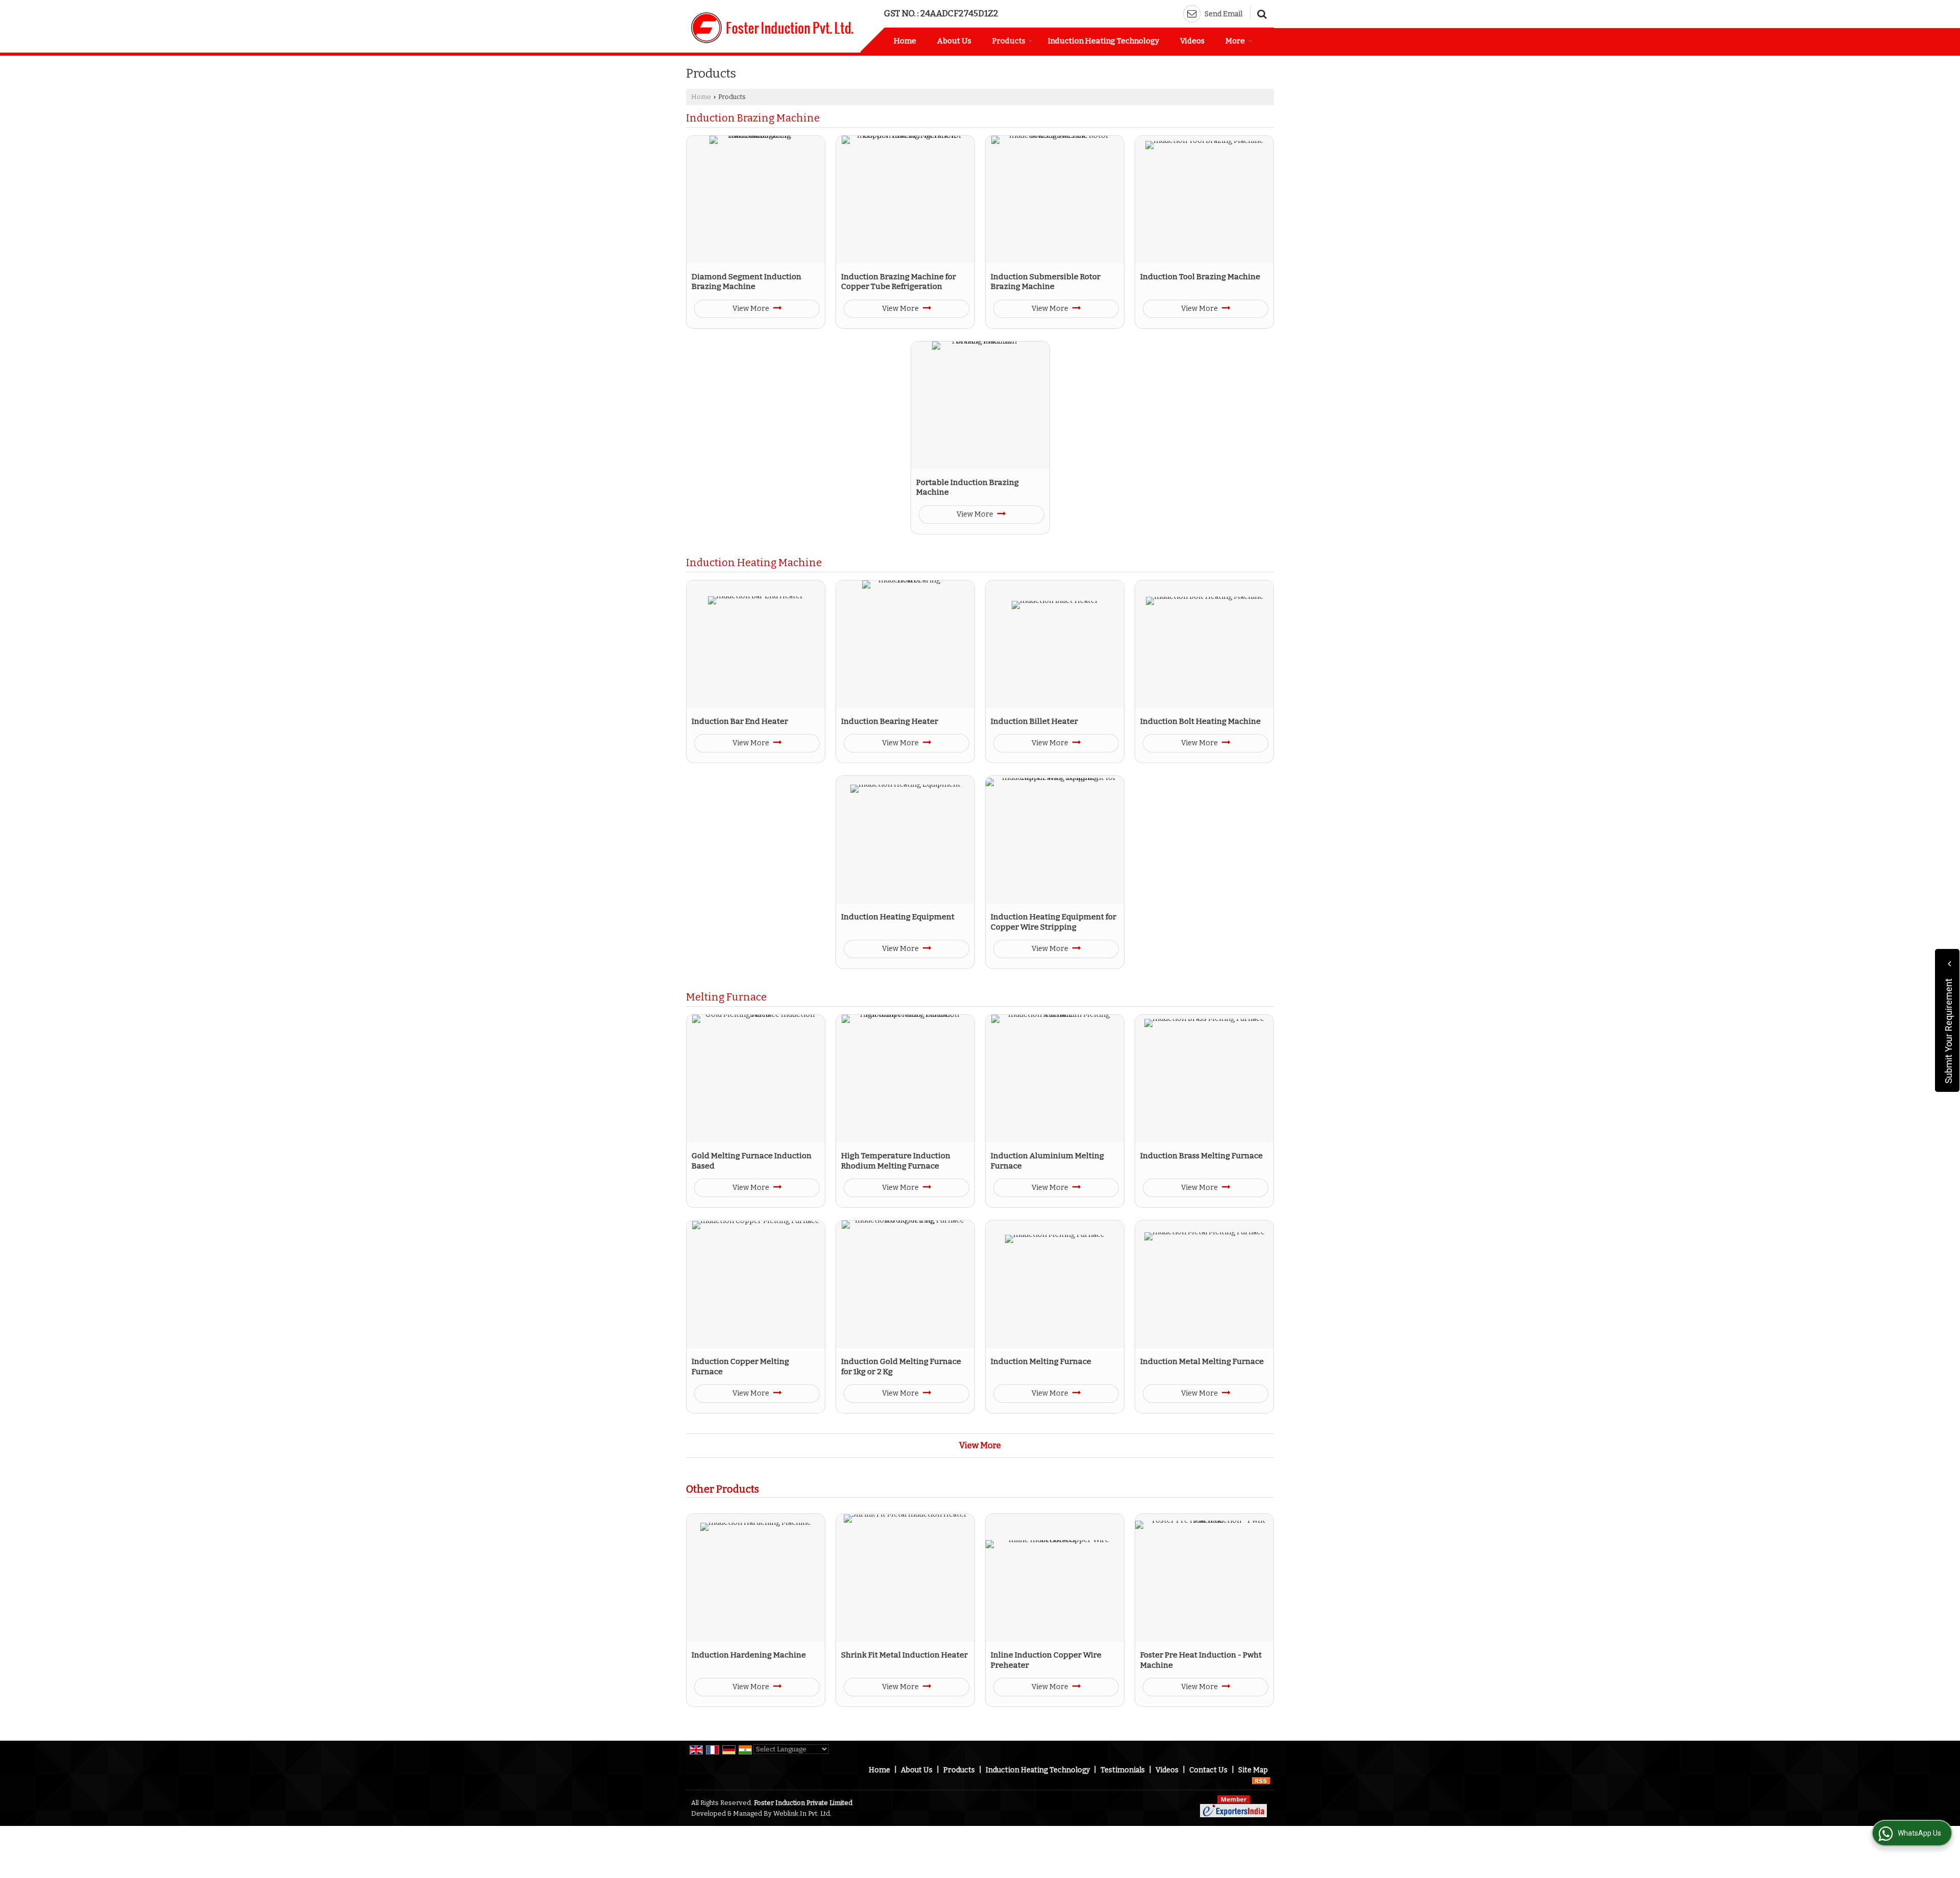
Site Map (1253, 1770)
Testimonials (1123, 1770)
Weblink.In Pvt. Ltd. (802, 1813)
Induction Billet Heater (1034, 721)
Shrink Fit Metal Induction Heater (904, 1655)
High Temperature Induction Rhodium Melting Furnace (896, 1161)
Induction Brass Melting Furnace (1202, 1156)
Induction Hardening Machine (749, 1655)
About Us (954, 41)
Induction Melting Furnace (1041, 1361)
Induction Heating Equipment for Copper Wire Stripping (1053, 922)
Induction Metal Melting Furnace (1202, 1361)
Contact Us (1208, 1770)
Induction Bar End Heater (740, 721)
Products (1009, 41)
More (1235, 41)
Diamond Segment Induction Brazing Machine (746, 282)
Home (905, 41)
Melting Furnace (726, 997)
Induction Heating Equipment (898, 917)
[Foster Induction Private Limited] (772, 28)
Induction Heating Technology (1104, 41)
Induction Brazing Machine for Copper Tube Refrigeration (899, 282)
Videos (1192, 41)
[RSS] (1261, 1781)
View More (752, 309)
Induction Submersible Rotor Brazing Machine (1046, 282)
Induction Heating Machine (754, 563)
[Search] (1260, 13)
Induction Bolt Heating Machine (1200, 721)
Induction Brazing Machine (753, 118)
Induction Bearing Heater (890, 721)
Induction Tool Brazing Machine (1200, 277)
